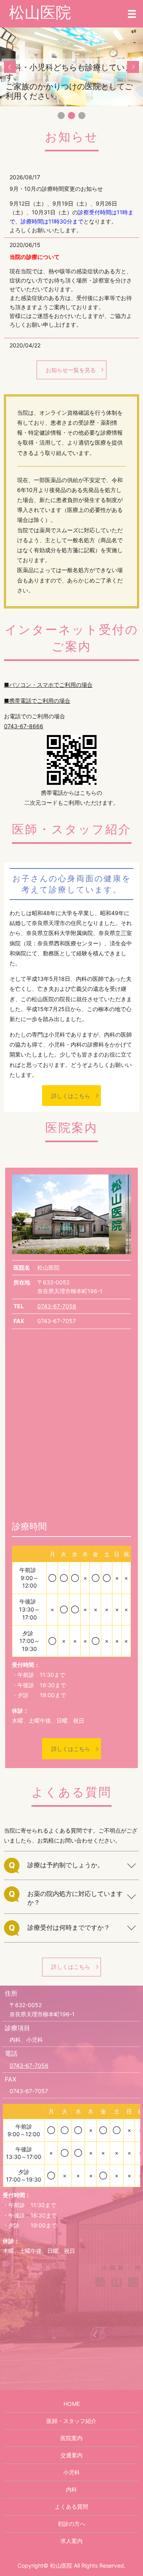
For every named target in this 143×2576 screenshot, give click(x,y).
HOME (72, 2404)
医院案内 (71, 2438)
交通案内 (71, 2455)
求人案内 (71, 2541)
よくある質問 (71, 2506)
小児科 (71, 2472)
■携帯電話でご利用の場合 (37, 701)
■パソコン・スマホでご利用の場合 (48, 685)
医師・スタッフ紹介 (71, 2421)
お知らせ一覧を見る (71, 370)
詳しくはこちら (71, 1096)
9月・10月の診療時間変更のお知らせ (56, 189)
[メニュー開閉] (132, 14)
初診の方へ (71, 2524)
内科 (71, 2489)
